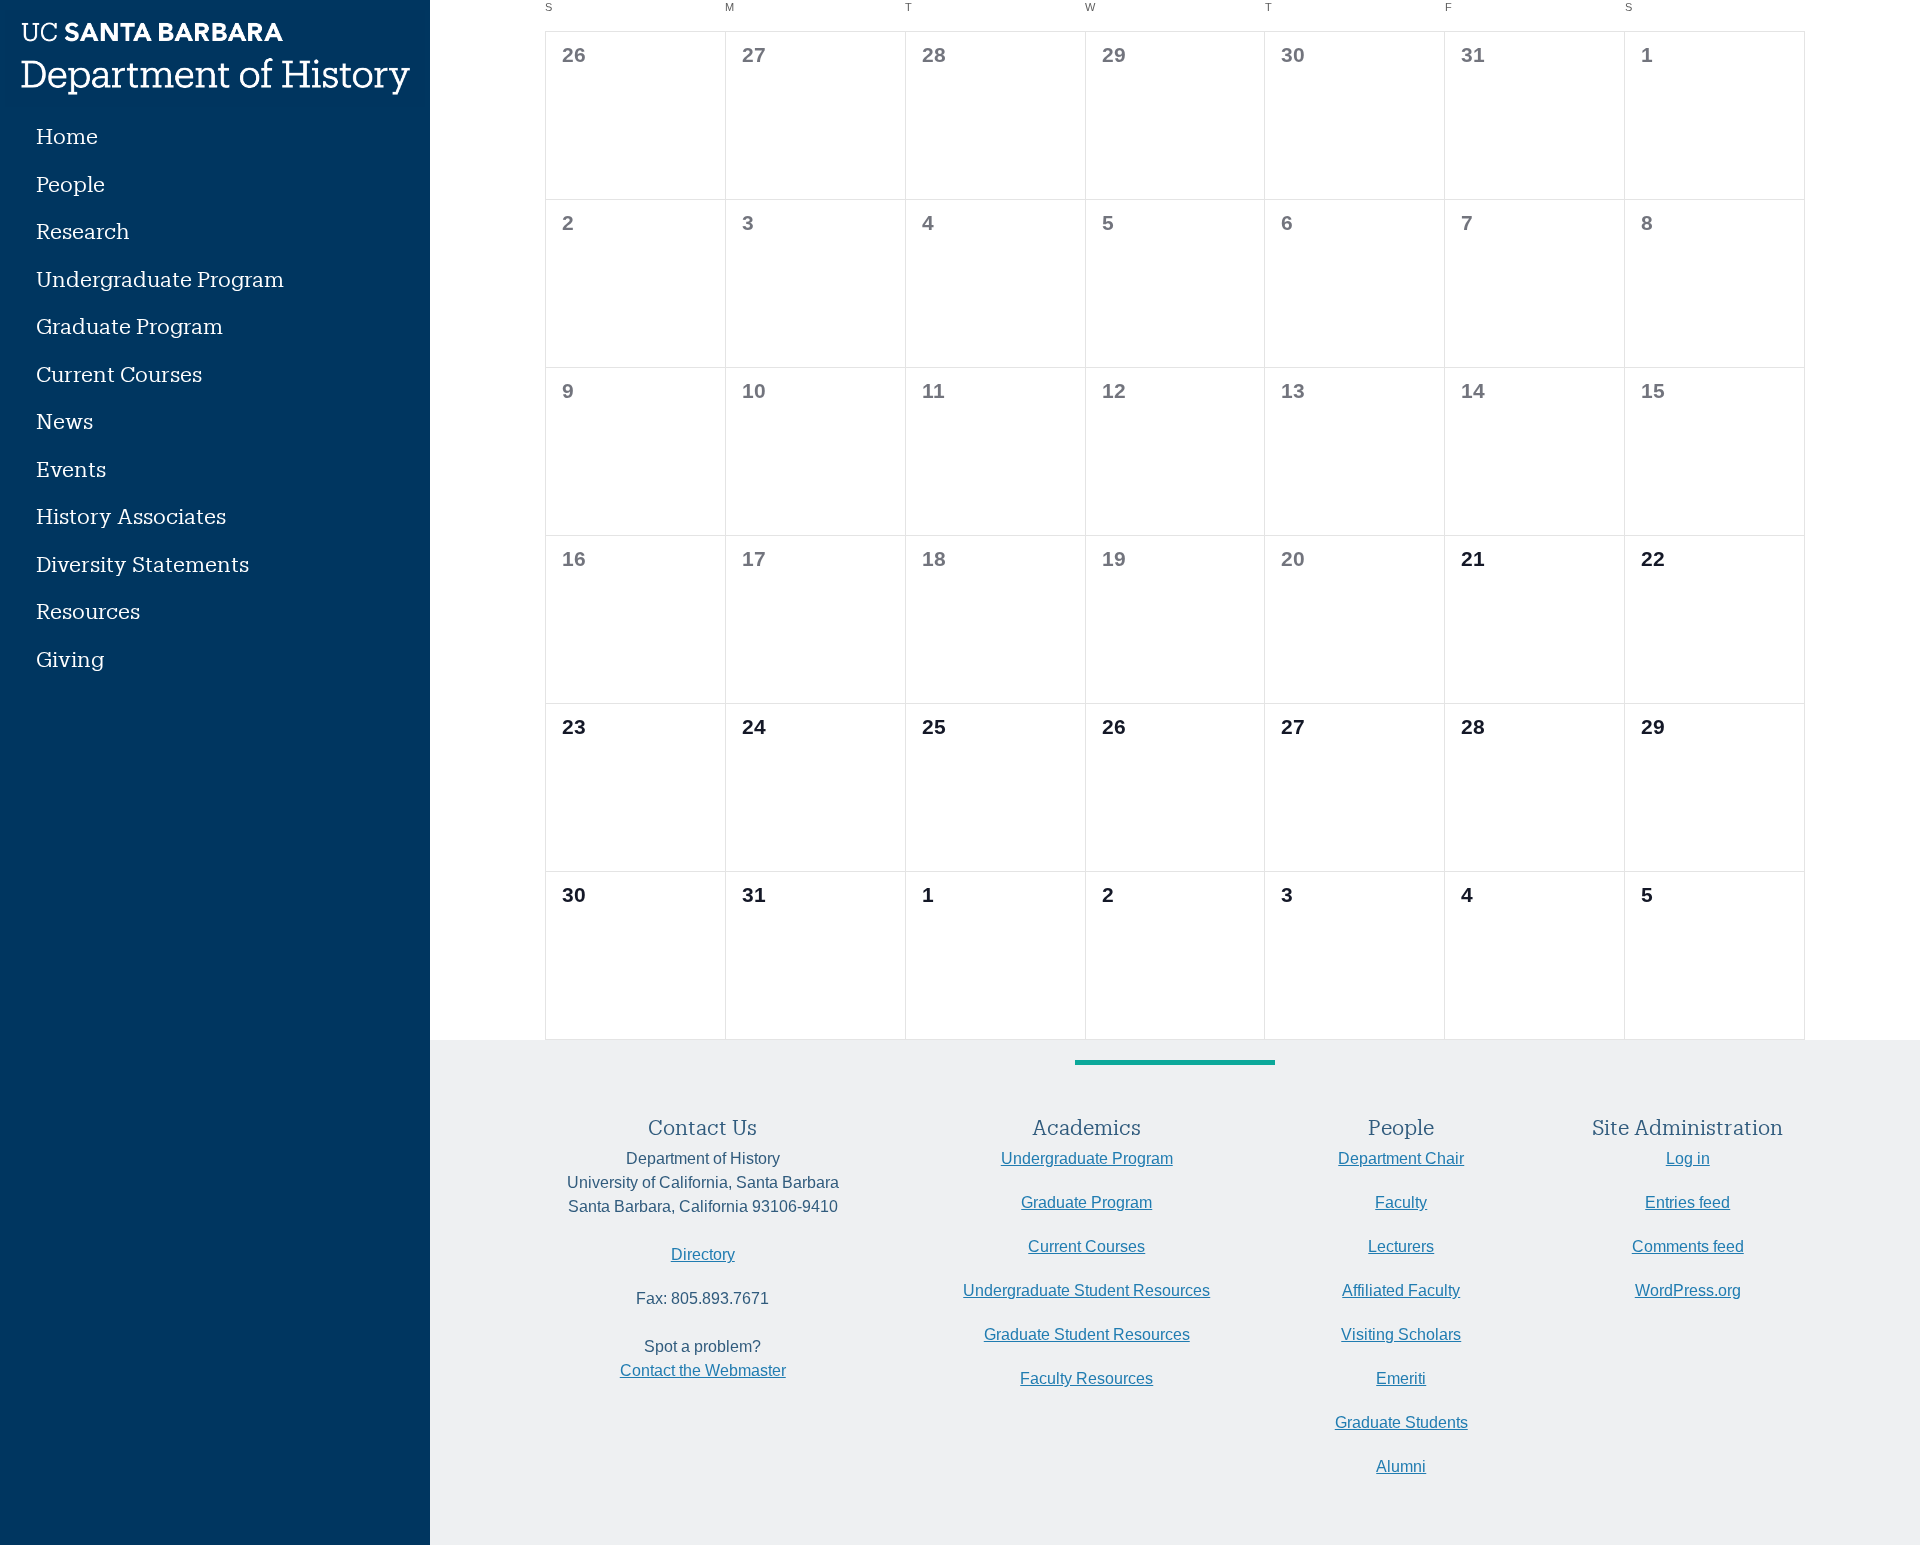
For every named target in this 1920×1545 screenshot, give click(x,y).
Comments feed (1688, 1246)
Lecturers (1401, 1246)
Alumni (1401, 1466)
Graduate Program (129, 325)
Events (71, 468)
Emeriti (1401, 1378)
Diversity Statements (142, 563)
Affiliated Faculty (1401, 1290)
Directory (703, 1254)
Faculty (1401, 1202)
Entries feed (1687, 1202)
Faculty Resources (1086, 1378)
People (70, 183)
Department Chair (1401, 1158)
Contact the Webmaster (703, 1370)
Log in (1688, 1158)
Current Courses (119, 373)
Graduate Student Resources (1087, 1334)
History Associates (131, 515)
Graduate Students (1401, 1422)
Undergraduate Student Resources (1086, 1290)
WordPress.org (1688, 1290)
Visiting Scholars (1401, 1334)
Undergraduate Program (160, 278)
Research (83, 230)
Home (67, 135)
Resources (88, 610)
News (64, 420)
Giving (70, 658)
